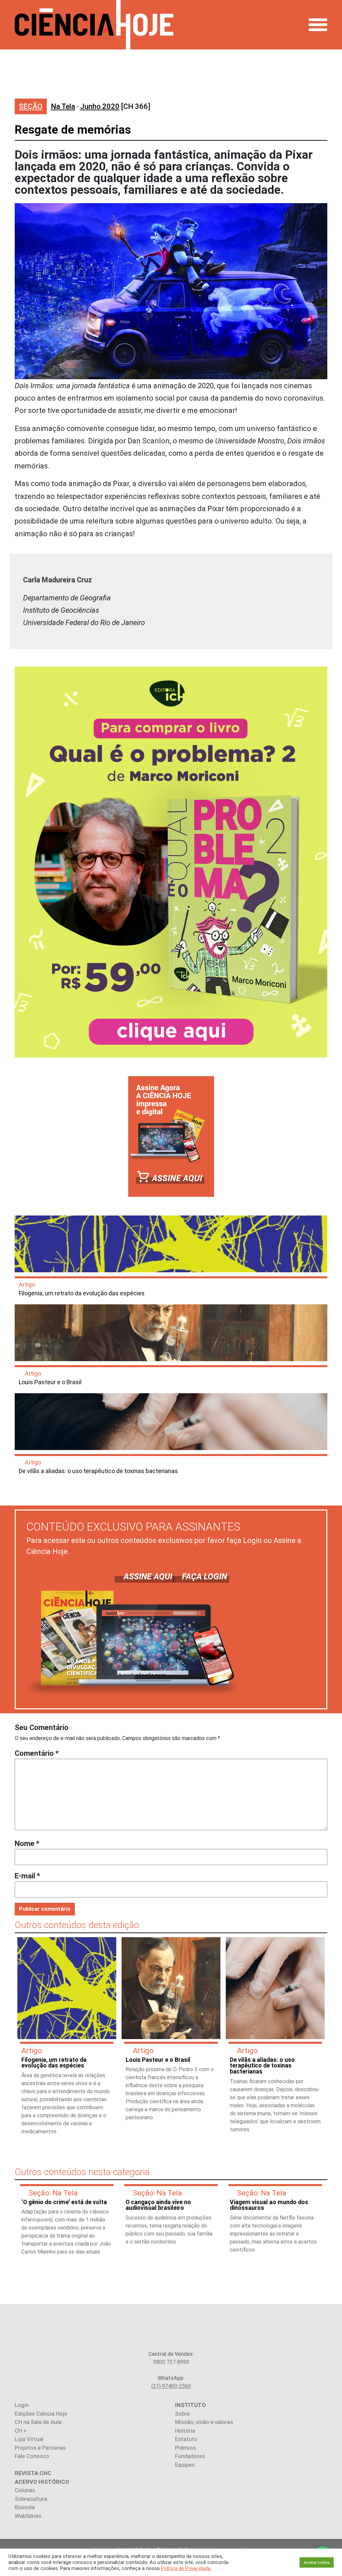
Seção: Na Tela (53, 2193)
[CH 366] (115, 106)
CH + (21, 2431)
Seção (31, 106)
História (185, 2431)
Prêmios (186, 2448)
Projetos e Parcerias (40, 2448)
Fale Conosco (32, 2456)
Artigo (27, 1284)
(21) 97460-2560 (171, 2386)
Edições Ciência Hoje (41, 2414)
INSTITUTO (190, 2405)
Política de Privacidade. (186, 2568)
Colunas (25, 2490)
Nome (27, 1843)
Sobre (182, 2414)
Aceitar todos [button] (317, 2562)
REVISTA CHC (33, 2473)
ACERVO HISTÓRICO (42, 2482)
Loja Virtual (29, 2439)
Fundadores (190, 2456)
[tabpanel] (67, 2039)
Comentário (37, 1753)
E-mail (27, 1876)
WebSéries (28, 2516)
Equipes (185, 2465)
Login (22, 2405)
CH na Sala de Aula (38, 2422)
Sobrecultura (31, 2499)
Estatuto (186, 2439)
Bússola (25, 2507)
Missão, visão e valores (204, 2422)
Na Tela (63, 106)
